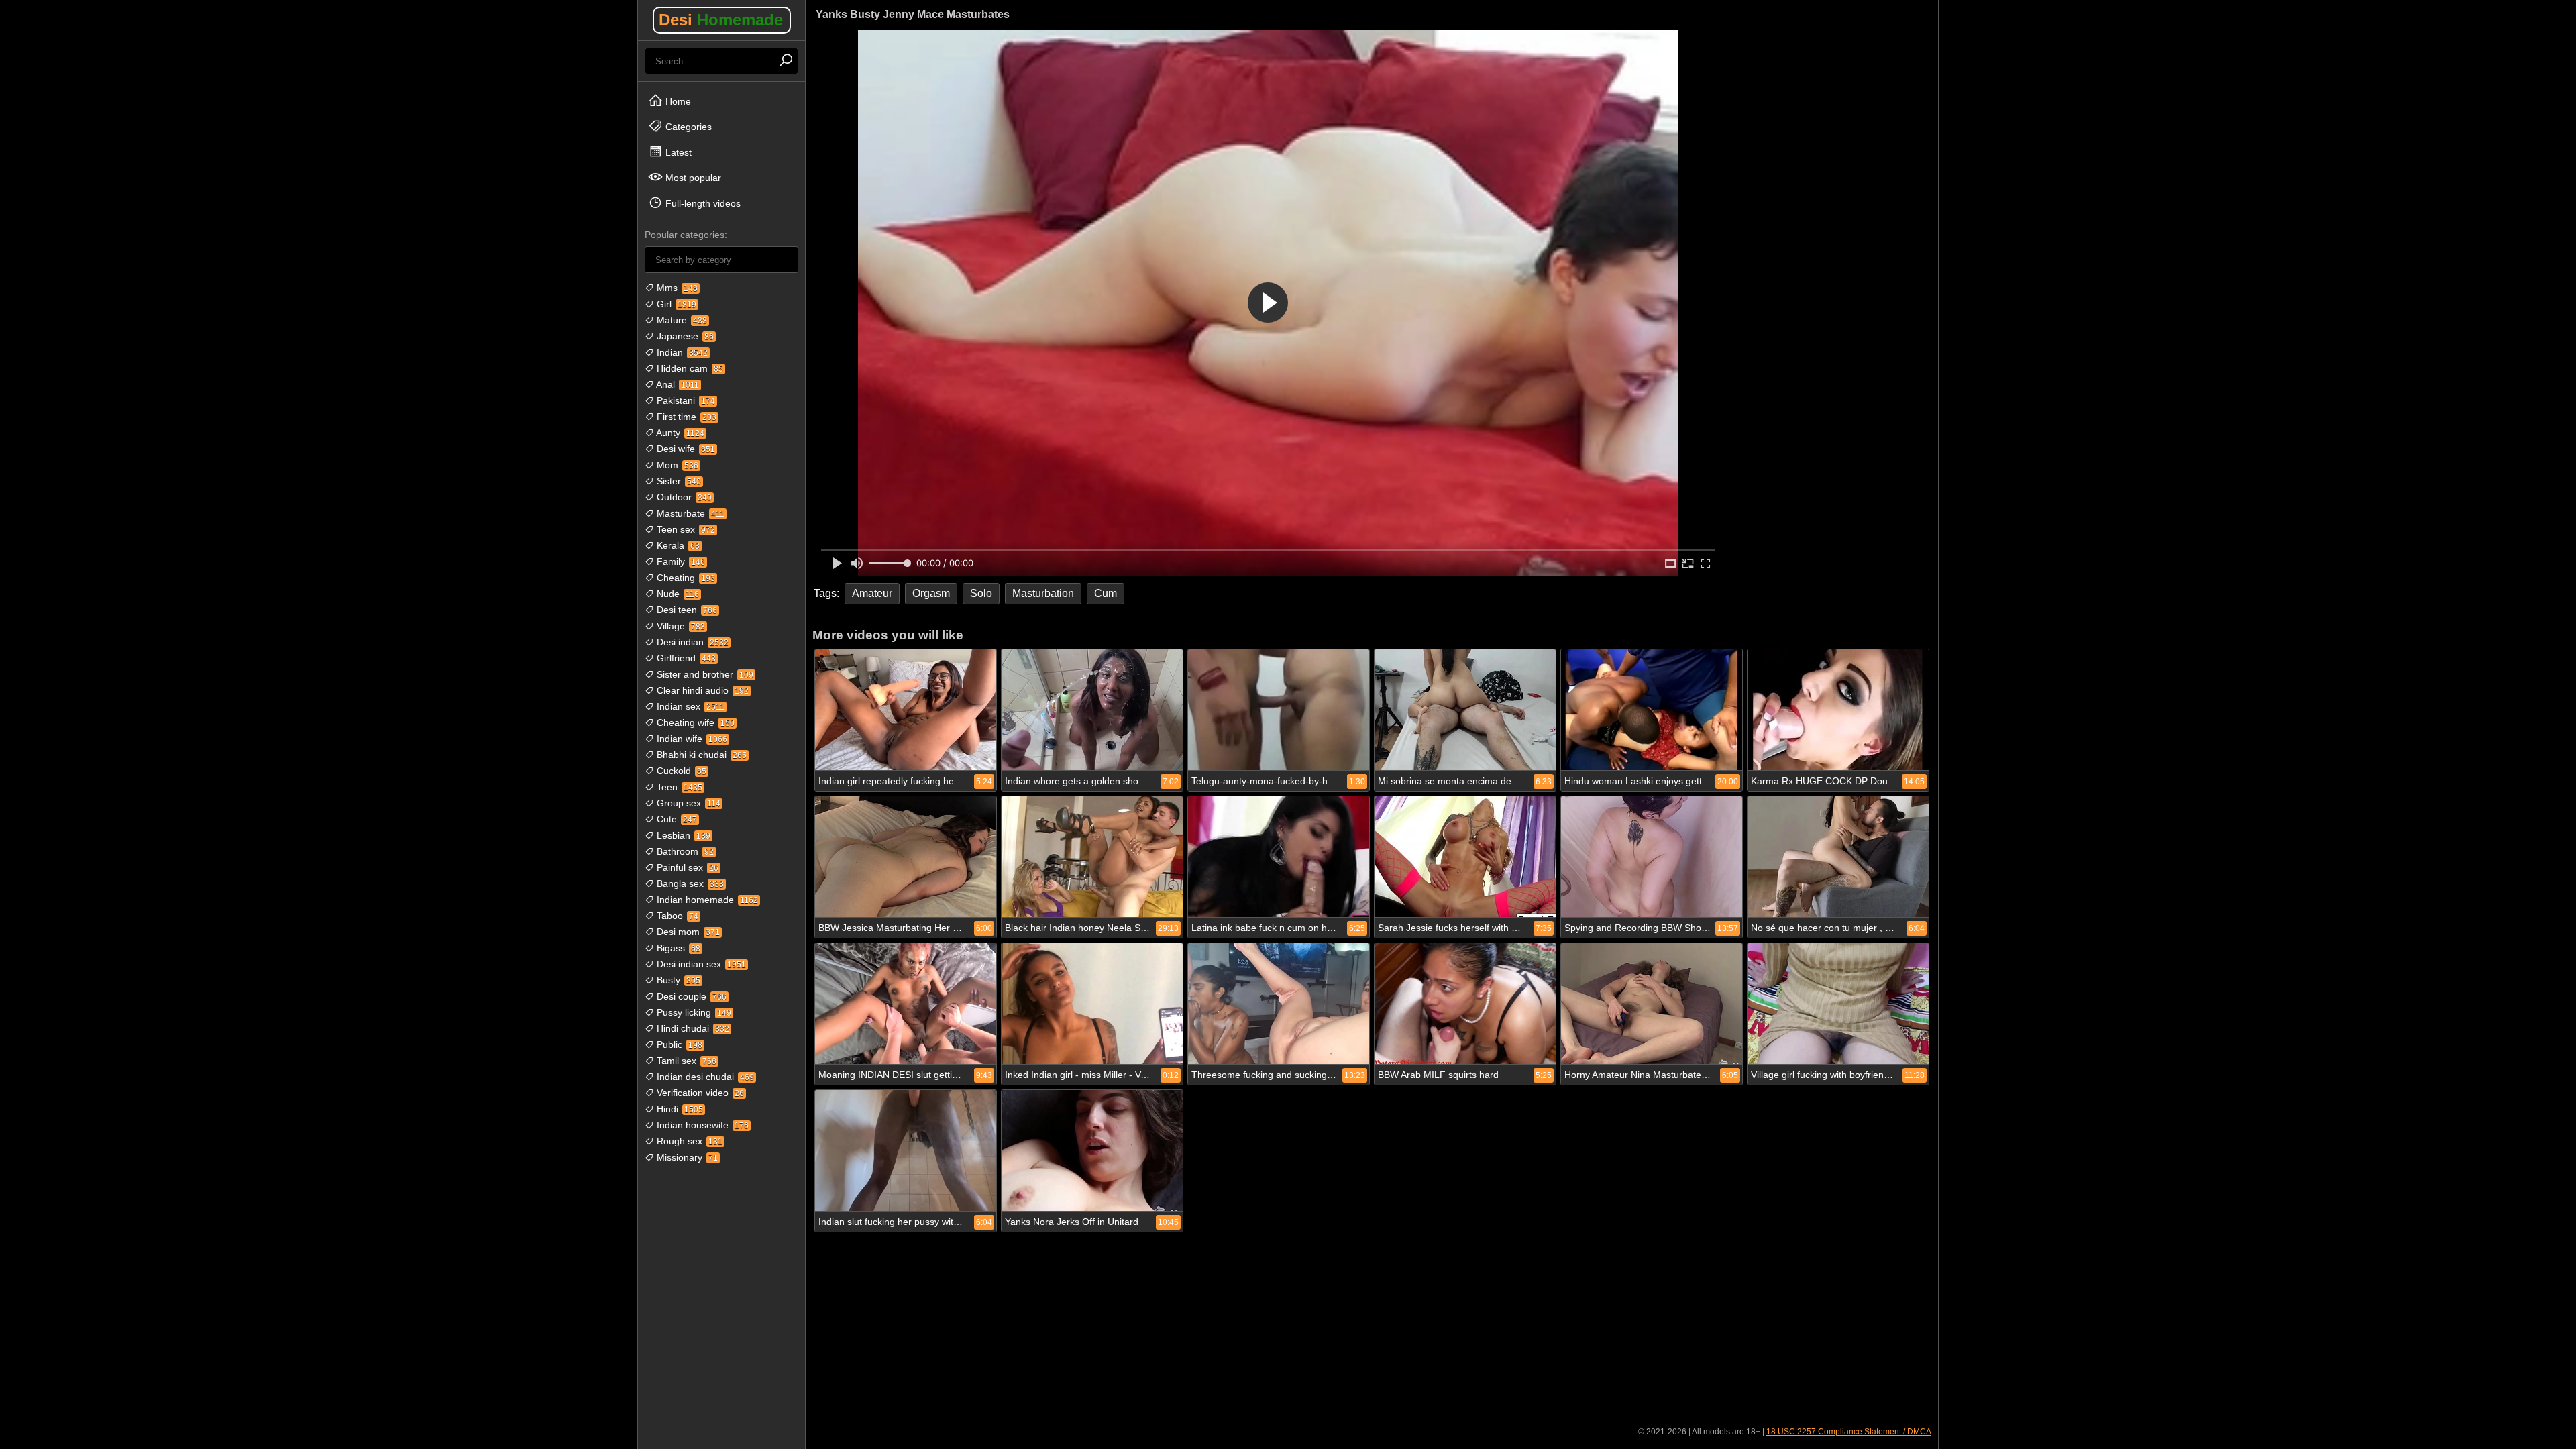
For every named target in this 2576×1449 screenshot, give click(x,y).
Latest (677, 152)
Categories (687, 127)
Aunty (679, 433)
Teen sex (685, 529)
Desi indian (691, 642)
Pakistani (685, 400)
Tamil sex (685, 1061)
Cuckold (680, 771)
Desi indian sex (700, 964)
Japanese (684, 336)
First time (685, 417)
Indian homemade (706, 900)
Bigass (677, 948)
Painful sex (686, 867)
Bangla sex (689, 883)
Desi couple (690, 996)
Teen (678, 787)
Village (680, 626)
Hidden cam (689, 368)
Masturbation (1043, 593)
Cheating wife (694, 722)
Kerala (677, 545)
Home (677, 101)
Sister (678, 481)
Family (680, 561)
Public (678, 1044)
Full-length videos (702, 203)
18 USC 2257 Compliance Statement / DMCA (1849, 1432)
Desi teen (686, 610)
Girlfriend (685, 658)
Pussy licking (693, 1012)
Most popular (692, 178)
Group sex (687, 803)
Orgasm (931, 593)
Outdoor (683, 497)
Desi (721, 20)
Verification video (699, 1093)
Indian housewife (701, 1125)
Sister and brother (704, 674)
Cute (676, 819)
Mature (681, 320)
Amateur (872, 593)
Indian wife (691, 739)
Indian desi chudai (704, 1077)
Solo (981, 593)
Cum (1106, 593)
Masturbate (689, 513)
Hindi (679, 1109)
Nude (677, 594)
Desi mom (687, 932)
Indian (681, 352)
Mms (676, 288)
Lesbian (682, 835)
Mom (676, 465)
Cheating (685, 578)
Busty (677, 980)
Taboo (676, 916)
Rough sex (688, 1141)
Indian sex (689, 706)
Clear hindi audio (701, 690)
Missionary (686, 1157)
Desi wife (685, 449)
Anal (677, 384)
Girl (675, 304)
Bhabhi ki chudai (700, 755)
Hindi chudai (692, 1028)
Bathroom (684, 851)
